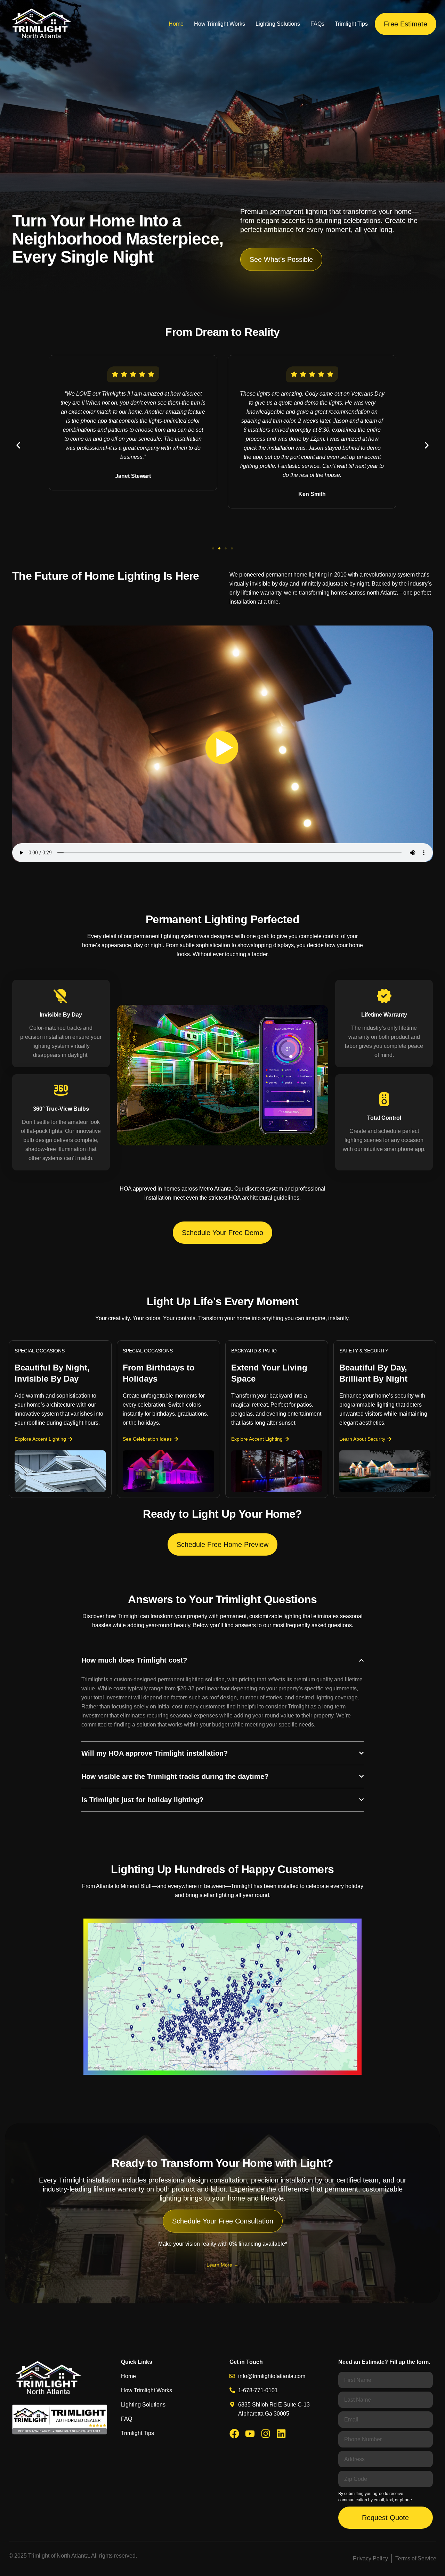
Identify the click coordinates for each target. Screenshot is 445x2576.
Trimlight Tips (351, 24)
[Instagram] (266, 2434)
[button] (18, 445)
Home (176, 24)
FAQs (317, 24)
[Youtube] (250, 2434)
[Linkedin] (281, 2434)
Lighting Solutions (278, 24)
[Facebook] (234, 2434)
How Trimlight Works (220, 24)
